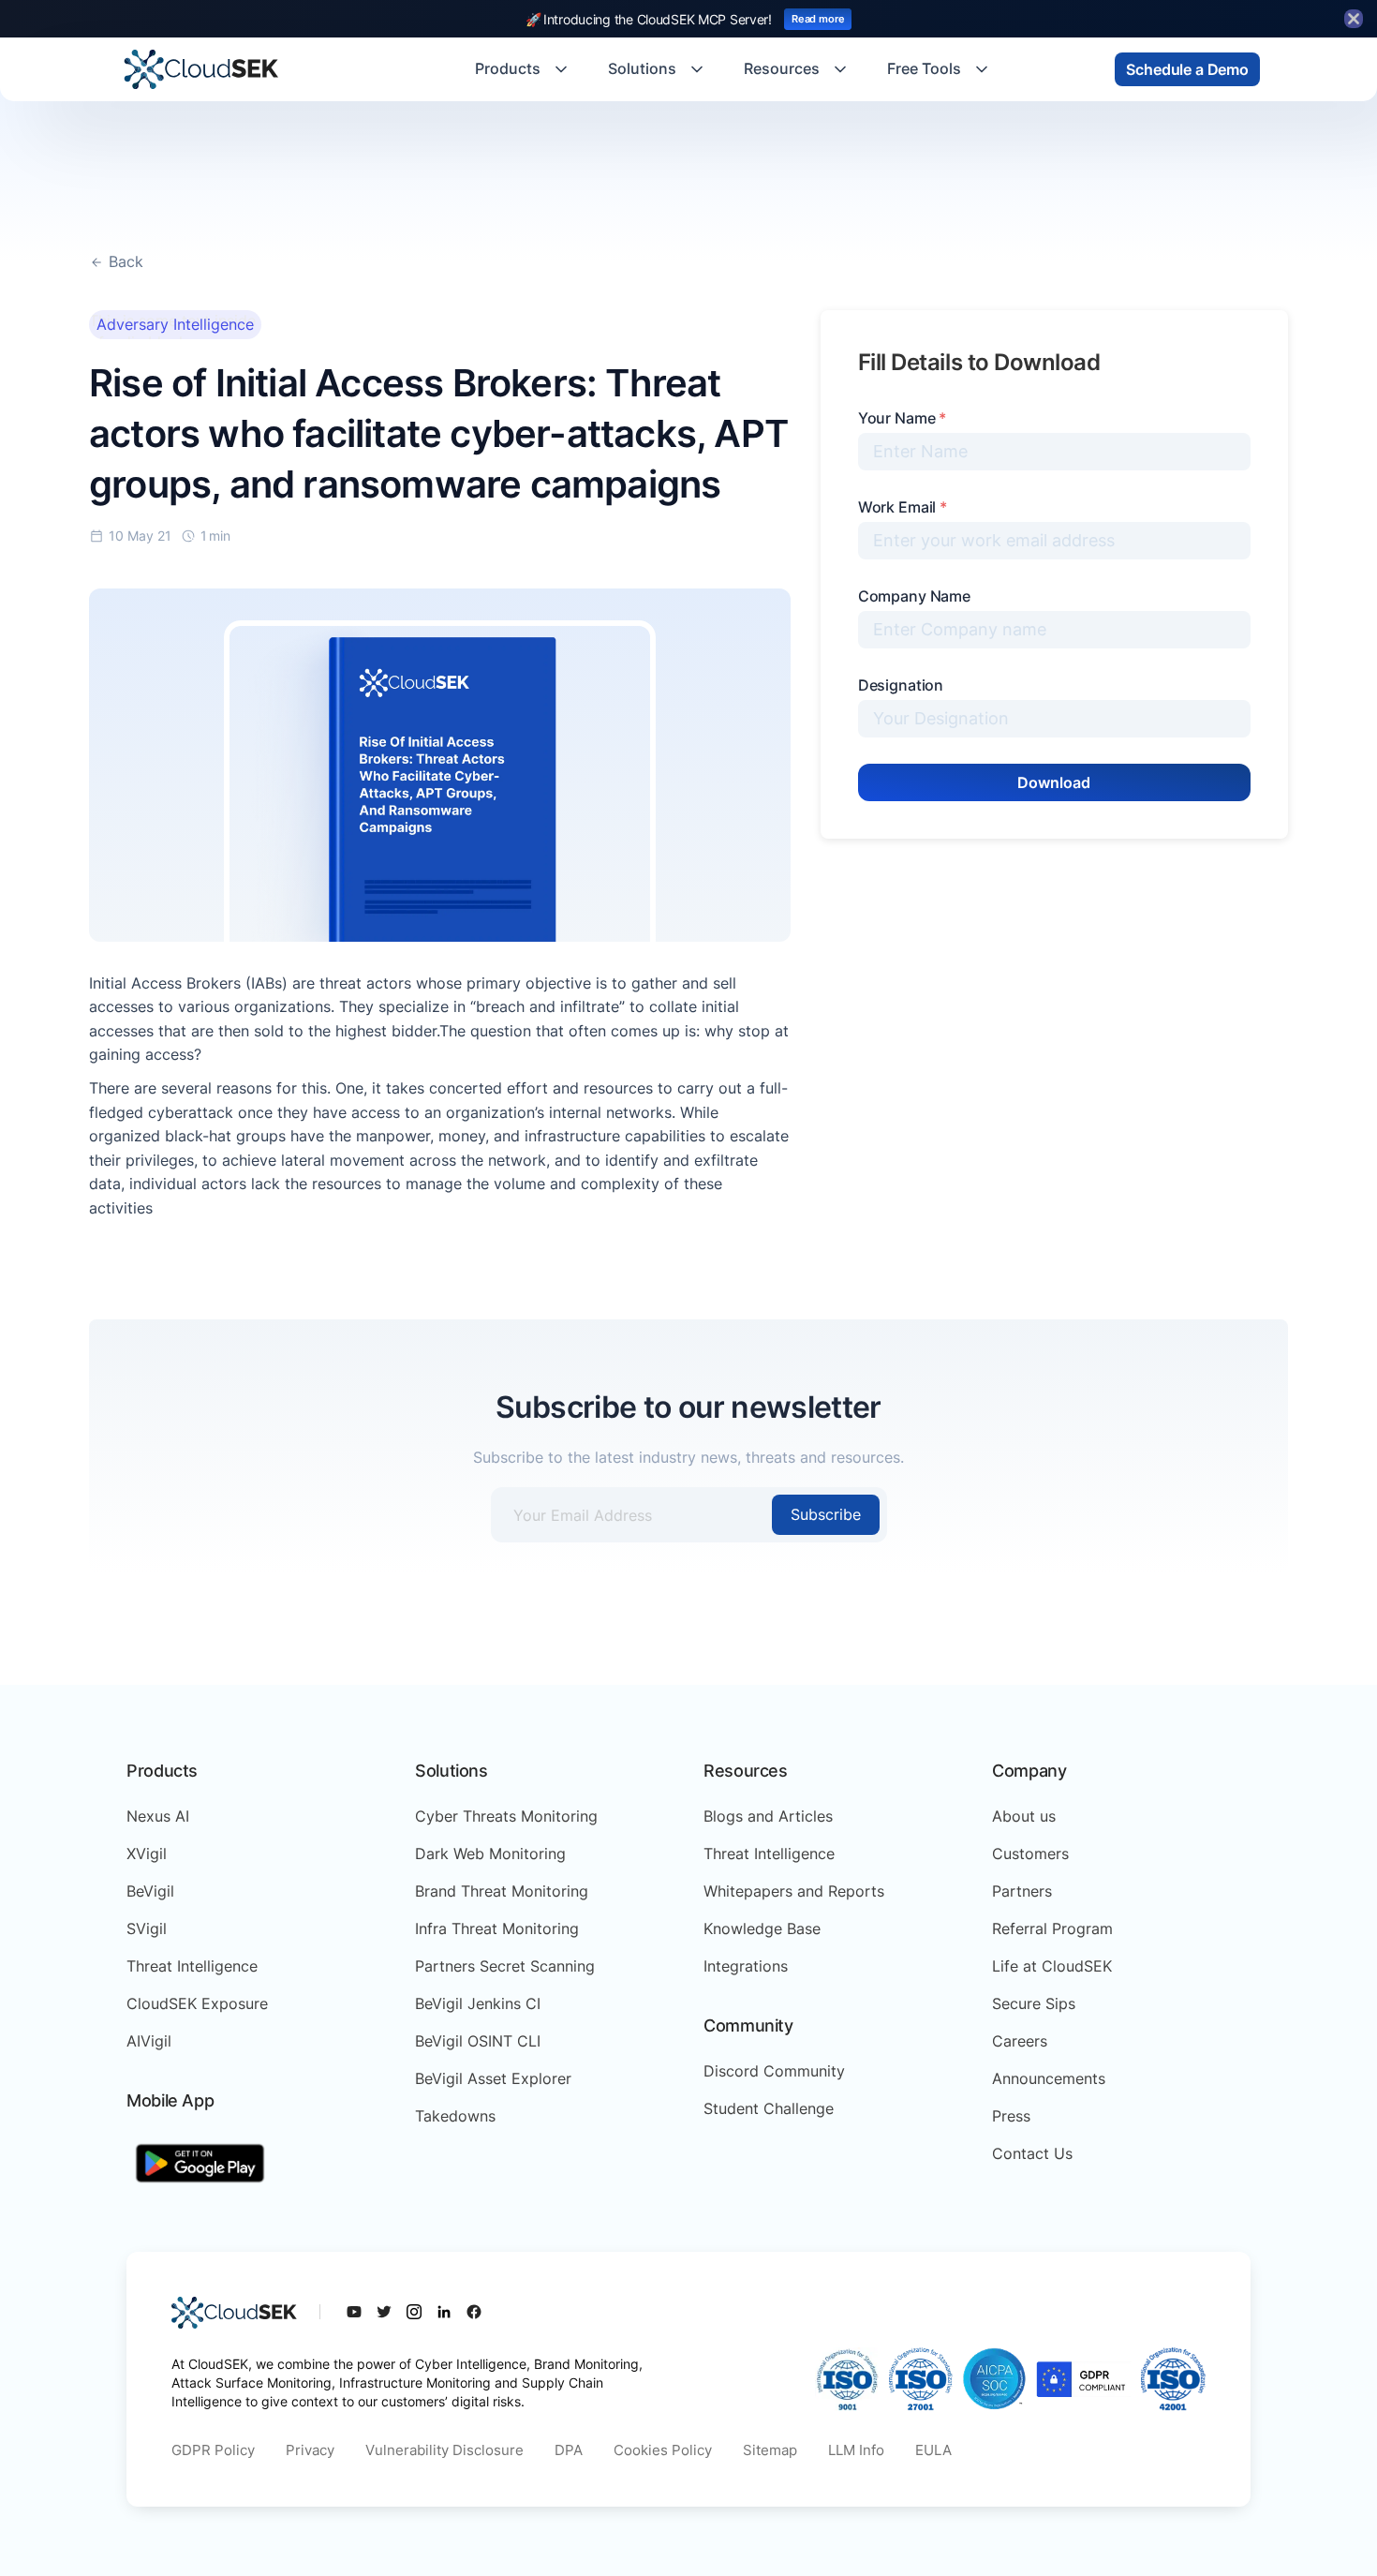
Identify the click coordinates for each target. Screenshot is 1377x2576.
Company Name (914, 596)
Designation (901, 685)
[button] (523, 69)
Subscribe (826, 1514)
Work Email (903, 507)
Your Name (902, 418)
